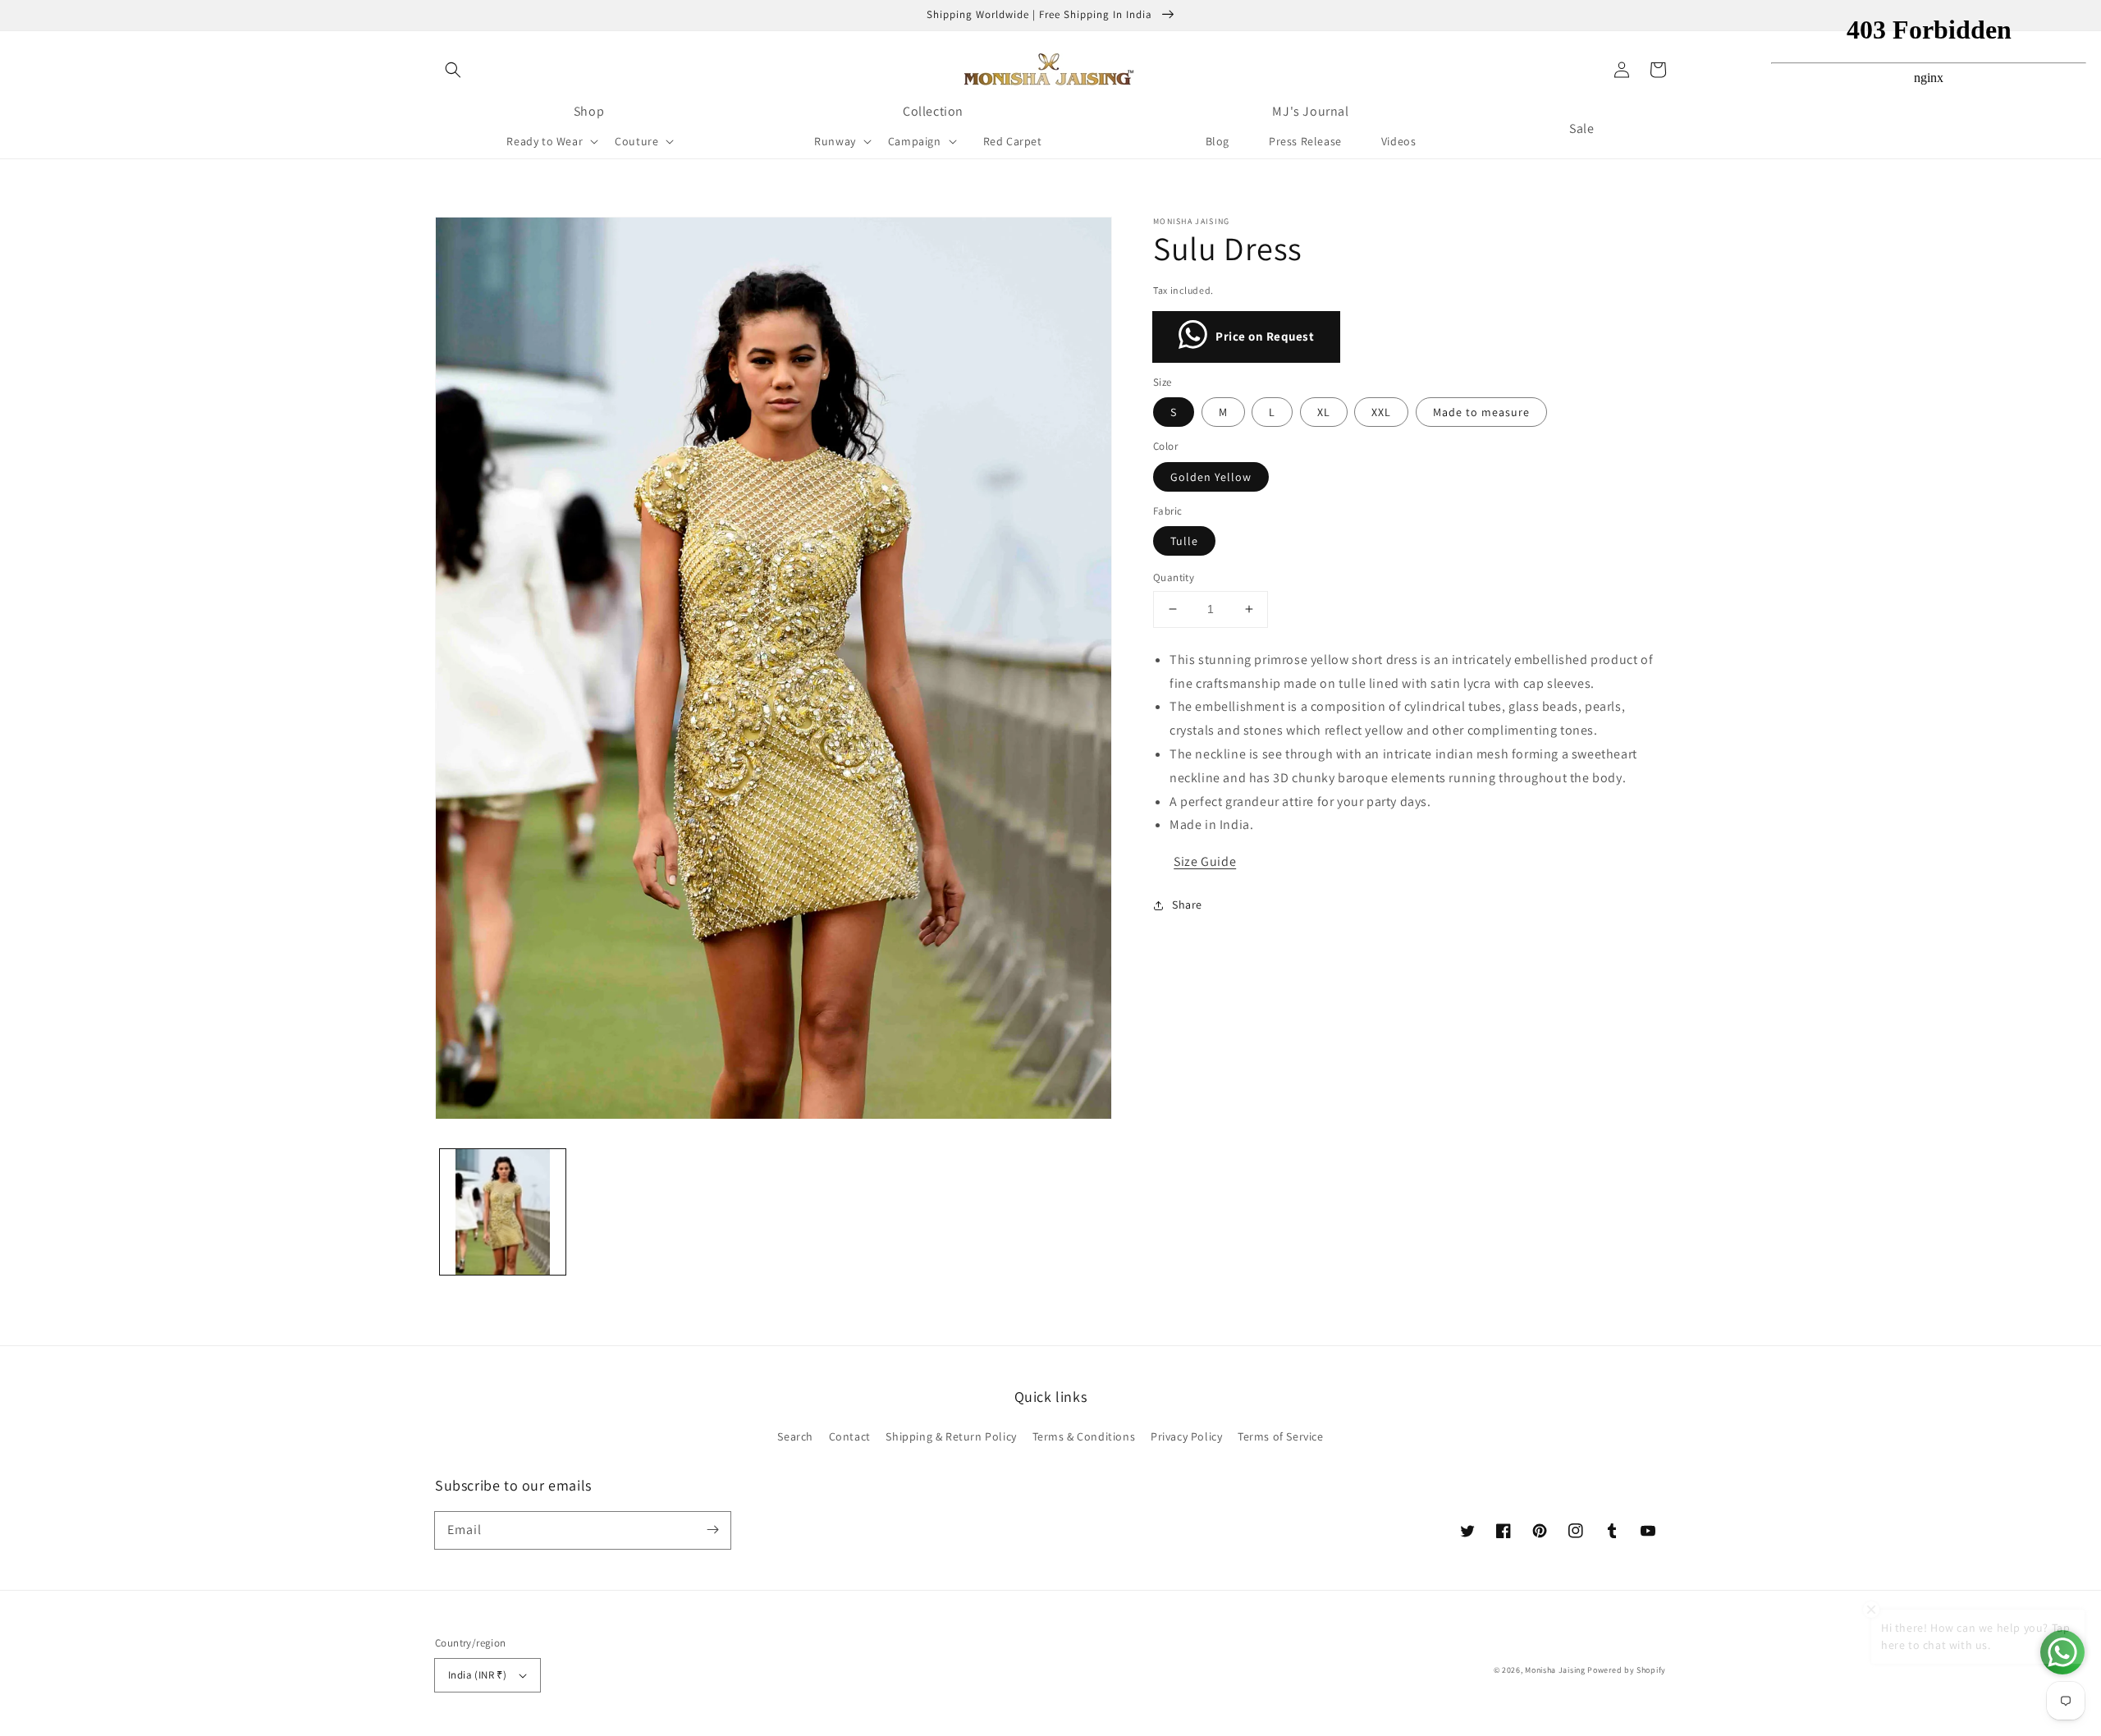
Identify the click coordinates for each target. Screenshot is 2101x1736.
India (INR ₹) (477, 1675)
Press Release (1305, 141)
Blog (1218, 141)
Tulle (1184, 541)
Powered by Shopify (1627, 1670)
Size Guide (1205, 861)
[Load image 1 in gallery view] (503, 1212)
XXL (1381, 412)
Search (795, 1436)
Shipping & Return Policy (951, 1436)
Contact (850, 1436)
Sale (1581, 128)
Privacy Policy (1186, 1436)
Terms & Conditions (1084, 1436)
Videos (1399, 141)
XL (1324, 412)
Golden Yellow (1211, 477)
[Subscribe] (712, 1530)
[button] (453, 70)
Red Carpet (1013, 141)
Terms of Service (1281, 1436)
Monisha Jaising (1555, 1670)
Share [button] (1187, 905)
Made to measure (1481, 412)
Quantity (1174, 577)
